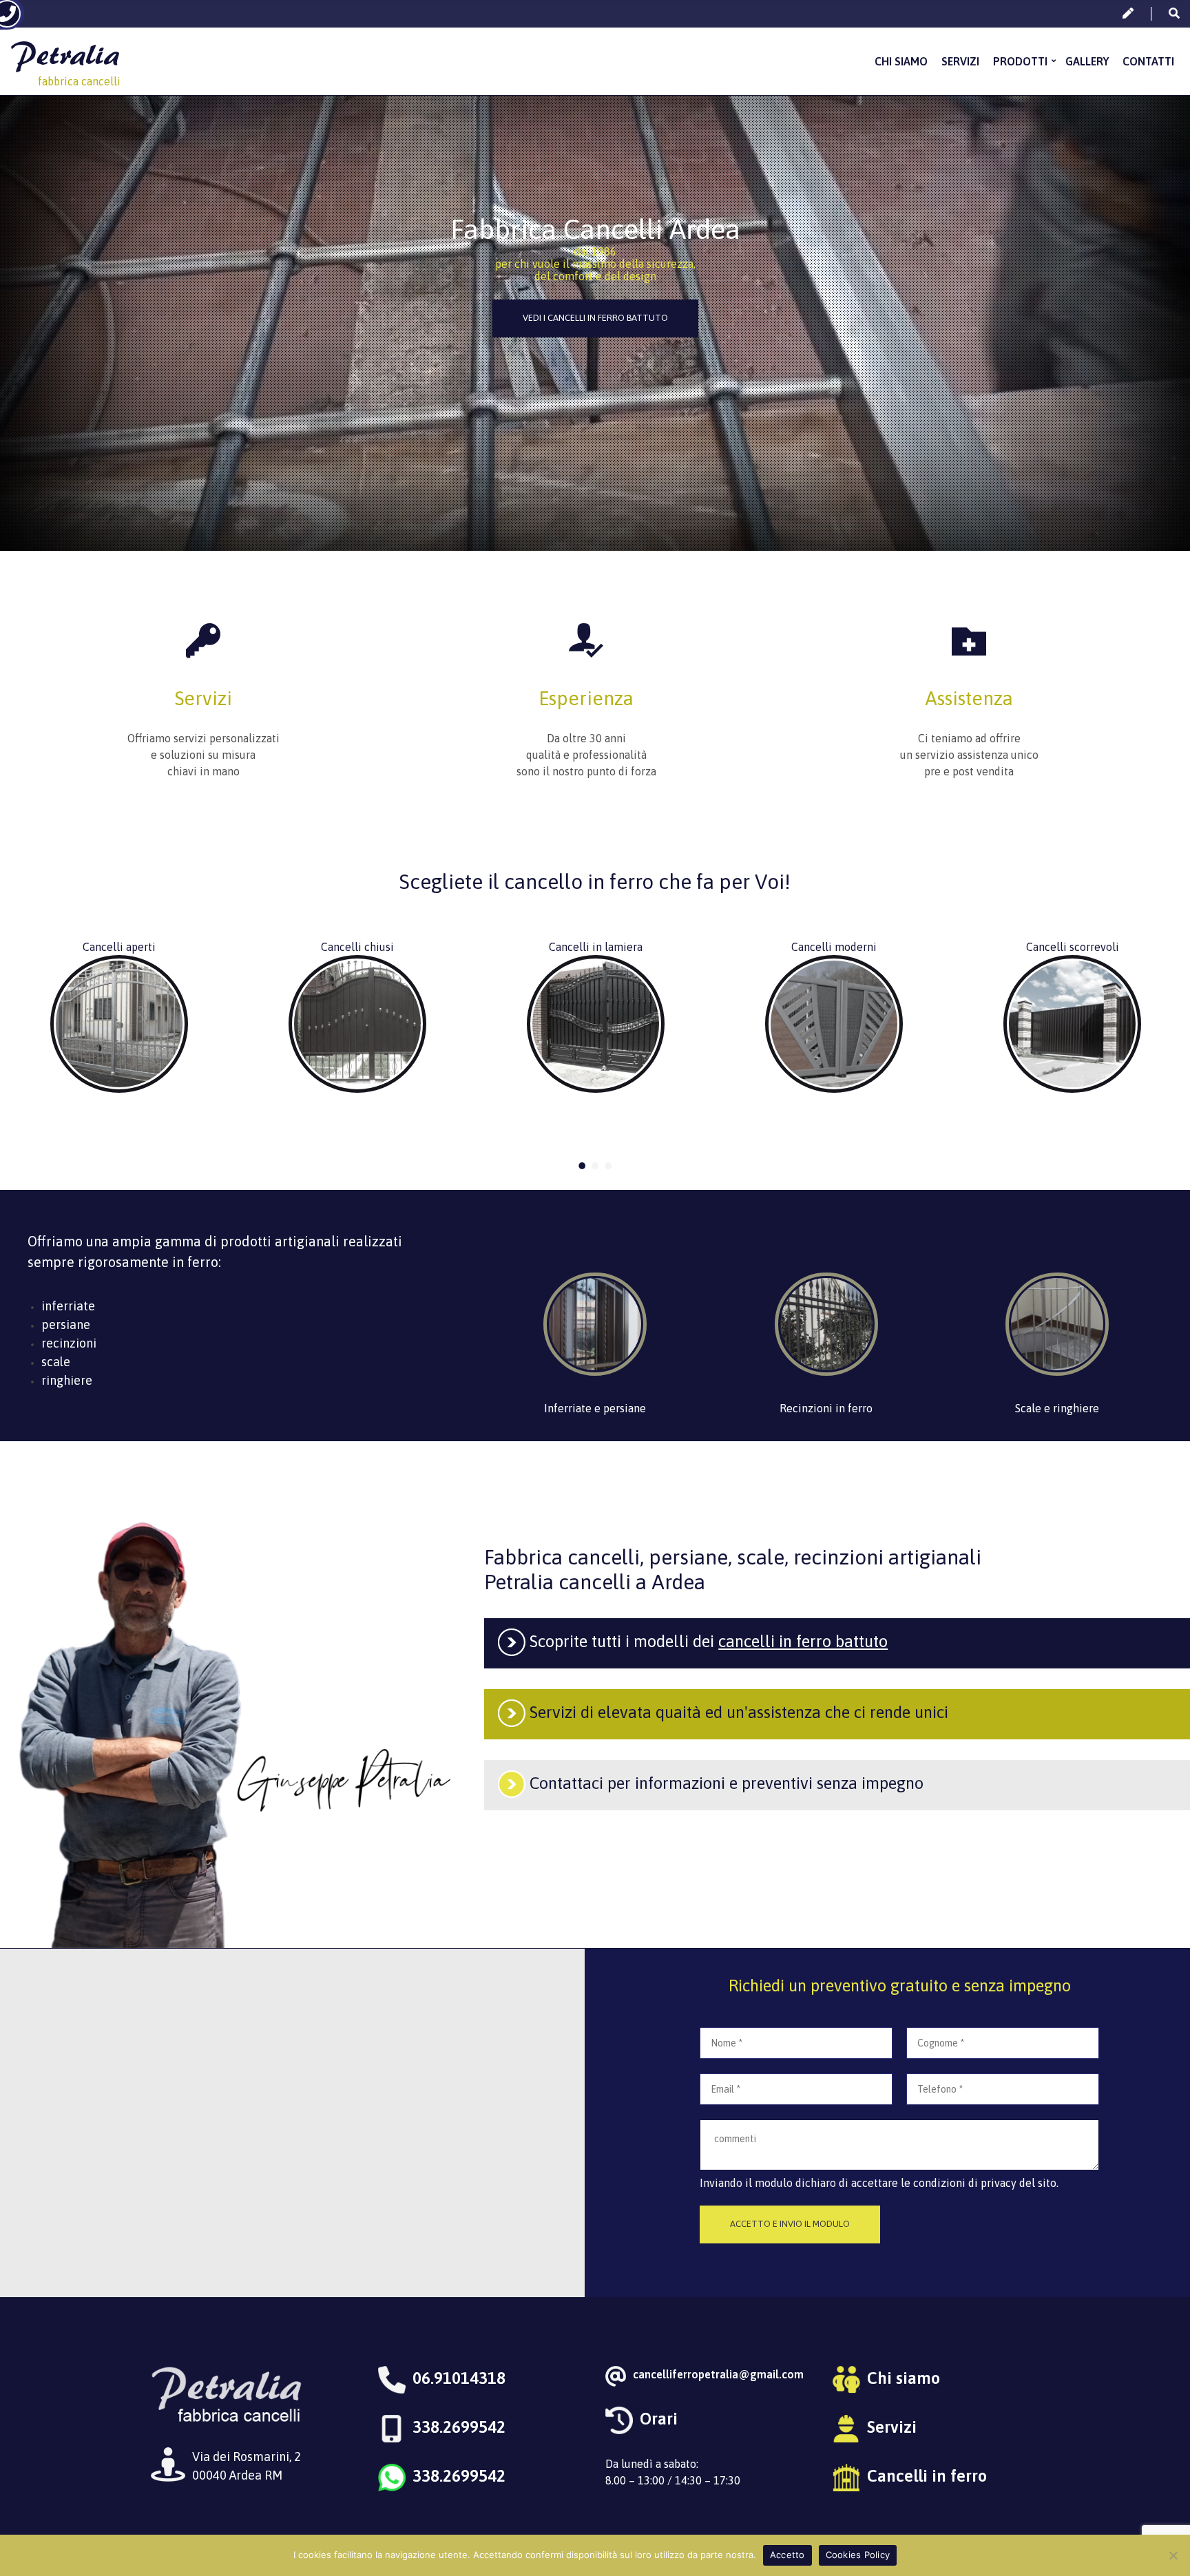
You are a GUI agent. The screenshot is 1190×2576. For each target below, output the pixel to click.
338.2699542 (459, 2427)
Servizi (960, 61)
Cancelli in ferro (927, 2476)
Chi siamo (901, 61)
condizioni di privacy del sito (985, 2183)
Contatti (1148, 61)
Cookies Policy (858, 2555)
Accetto (787, 2555)
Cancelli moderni (119, 947)
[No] (1173, 2555)
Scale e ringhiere (1057, 1408)
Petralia (65, 54)
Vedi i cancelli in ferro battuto (595, 318)
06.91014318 (459, 2378)
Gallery (1087, 61)
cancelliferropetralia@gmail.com (718, 2374)
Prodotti (1020, 61)
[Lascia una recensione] (1128, 13)
